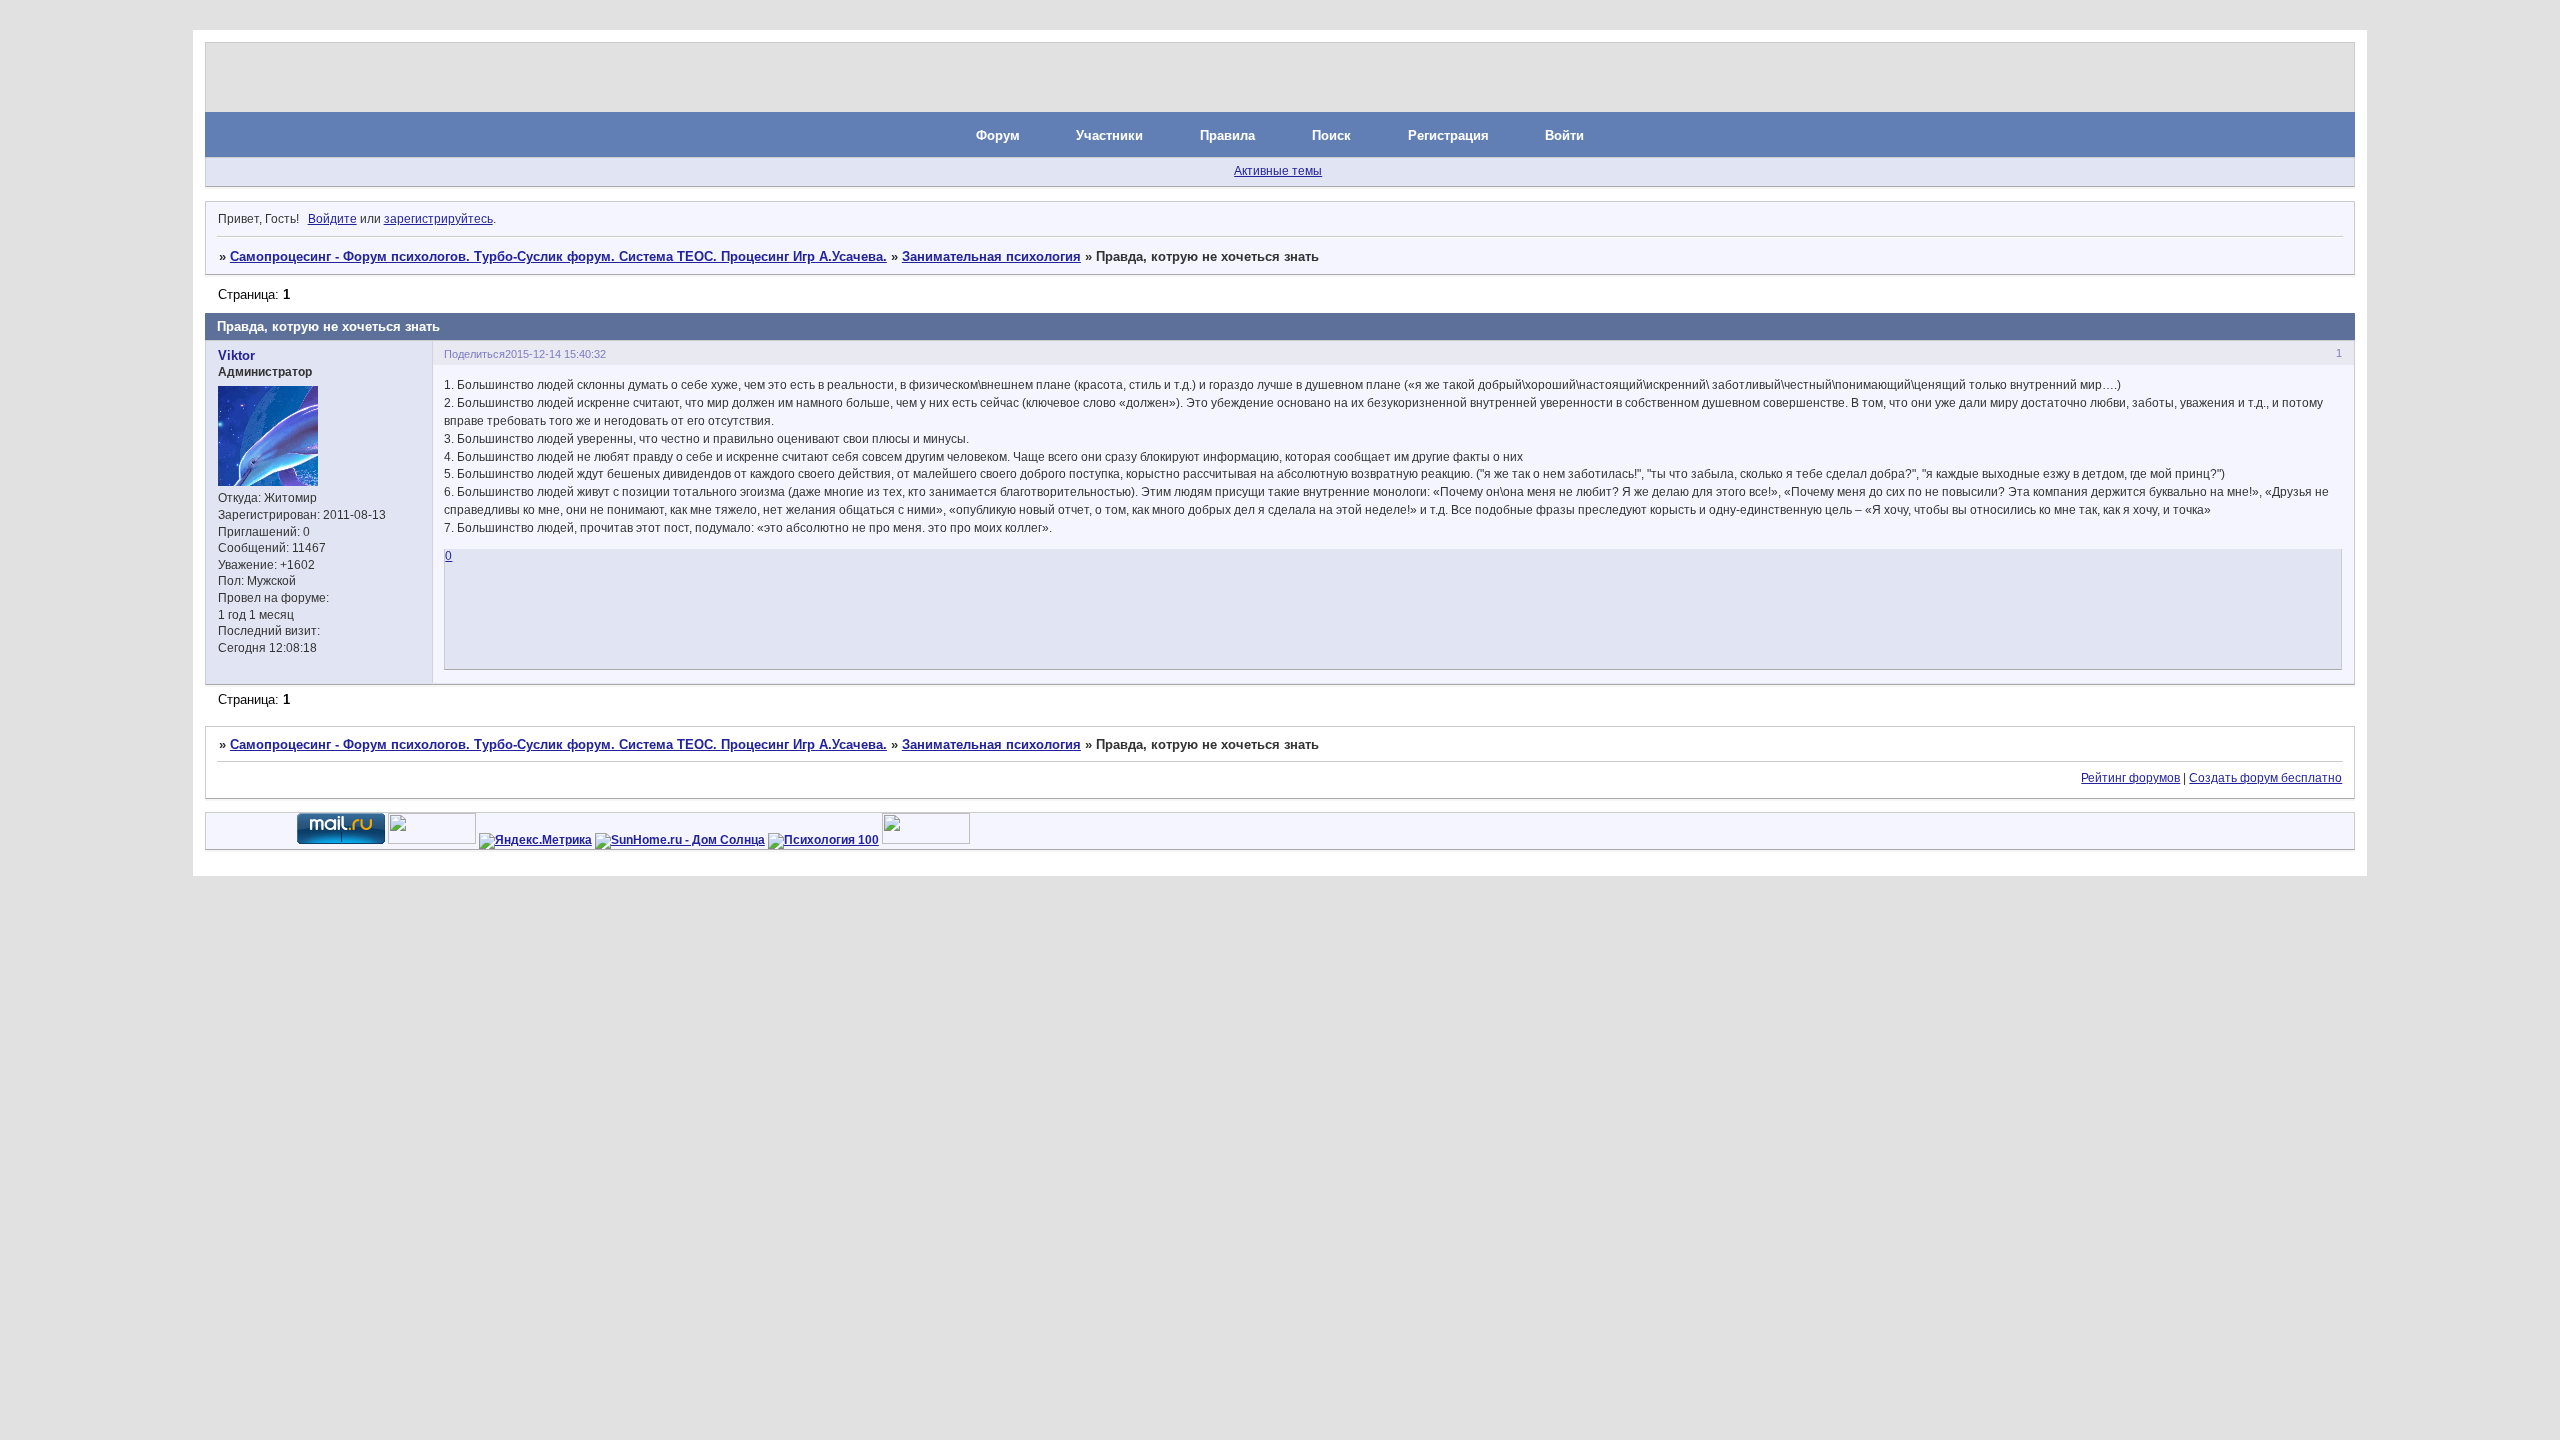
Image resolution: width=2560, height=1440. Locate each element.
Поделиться (474, 354)
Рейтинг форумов (2130, 778)
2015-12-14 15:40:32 (555, 354)
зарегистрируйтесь (438, 219)
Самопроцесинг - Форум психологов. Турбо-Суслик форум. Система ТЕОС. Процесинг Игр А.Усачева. (558, 256)
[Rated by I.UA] (432, 840)
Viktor (236, 355)
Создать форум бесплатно (2265, 778)
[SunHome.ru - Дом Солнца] (680, 840)
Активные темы (1278, 171)
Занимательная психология (991, 256)
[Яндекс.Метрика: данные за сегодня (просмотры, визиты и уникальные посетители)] (535, 841)
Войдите (332, 219)
